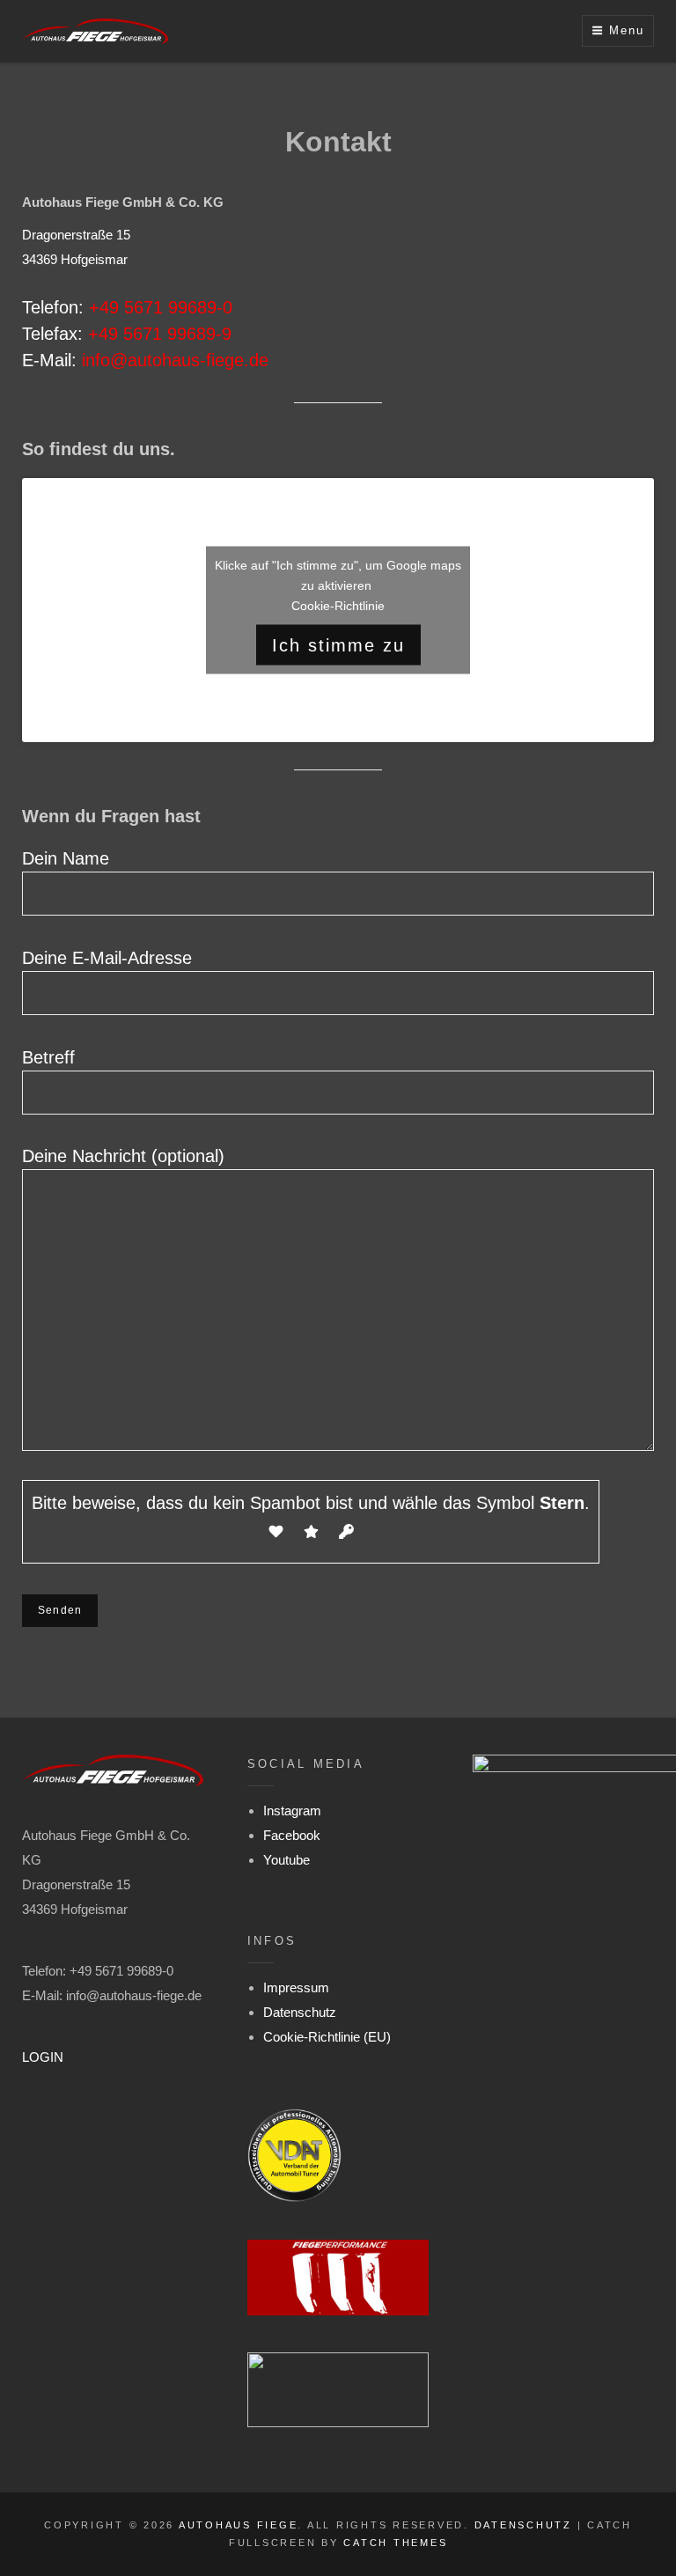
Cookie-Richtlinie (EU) (327, 2037)
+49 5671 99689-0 (161, 307)
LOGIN (43, 2057)
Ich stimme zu (338, 644)
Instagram (292, 1811)
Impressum (296, 1987)
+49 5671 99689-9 (160, 334)
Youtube (287, 1860)
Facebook (292, 1835)
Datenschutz (300, 2012)
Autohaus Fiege (239, 2525)
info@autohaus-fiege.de (175, 360)
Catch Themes (395, 2543)
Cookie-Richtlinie (338, 605)
